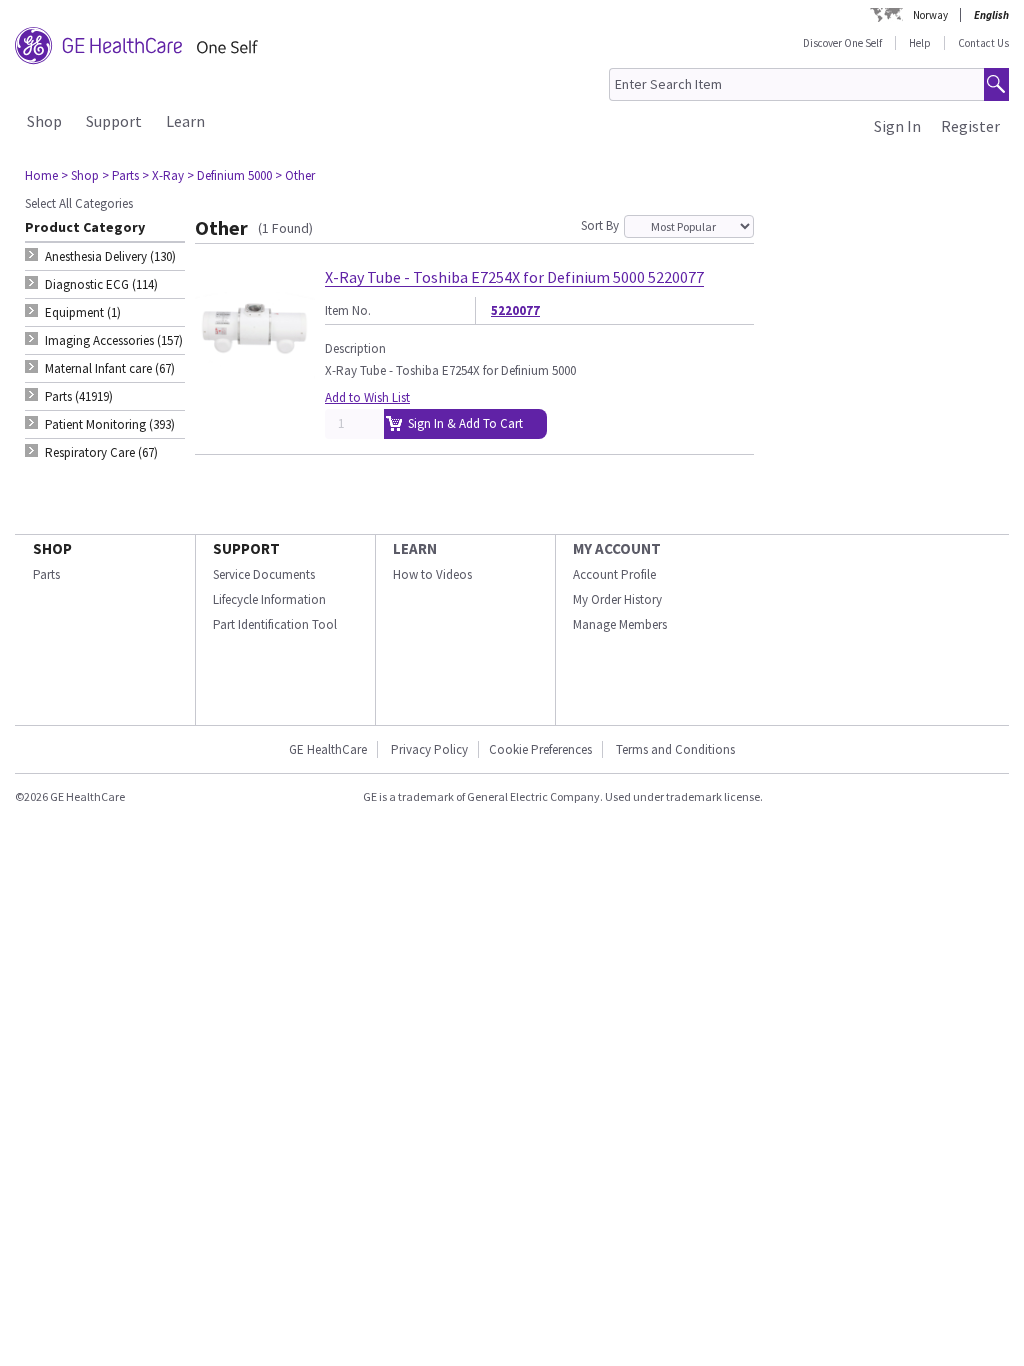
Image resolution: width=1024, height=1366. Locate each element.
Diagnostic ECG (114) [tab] (101, 284)
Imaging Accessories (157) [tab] (114, 340)
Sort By (600, 225)
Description (355, 348)
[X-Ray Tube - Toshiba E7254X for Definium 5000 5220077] (255, 378)
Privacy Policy (428, 749)
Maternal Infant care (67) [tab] (110, 368)
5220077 (515, 310)
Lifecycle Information (269, 599)
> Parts (120, 175)
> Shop (80, 175)
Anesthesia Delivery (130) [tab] (110, 256)
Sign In (897, 126)
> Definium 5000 (229, 175)
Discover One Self (842, 43)
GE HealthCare (328, 749)
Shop (44, 121)
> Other (295, 175)
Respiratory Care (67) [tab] (101, 452)
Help (920, 43)
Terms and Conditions (675, 749)
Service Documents (264, 574)
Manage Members (620, 624)
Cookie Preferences (540, 749)
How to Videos (432, 574)
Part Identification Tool (275, 624)
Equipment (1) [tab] (83, 312)
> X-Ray (163, 175)
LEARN (415, 548)
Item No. (348, 310)
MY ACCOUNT (617, 548)
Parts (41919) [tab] (79, 396)
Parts (46, 574)
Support (114, 121)
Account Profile (614, 574)
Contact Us (983, 43)
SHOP (52, 548)
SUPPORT (246, 548)
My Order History (617, 599)
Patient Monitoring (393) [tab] (110, 424)
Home (41, 175)
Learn (185, 121)
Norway (930, 15)
